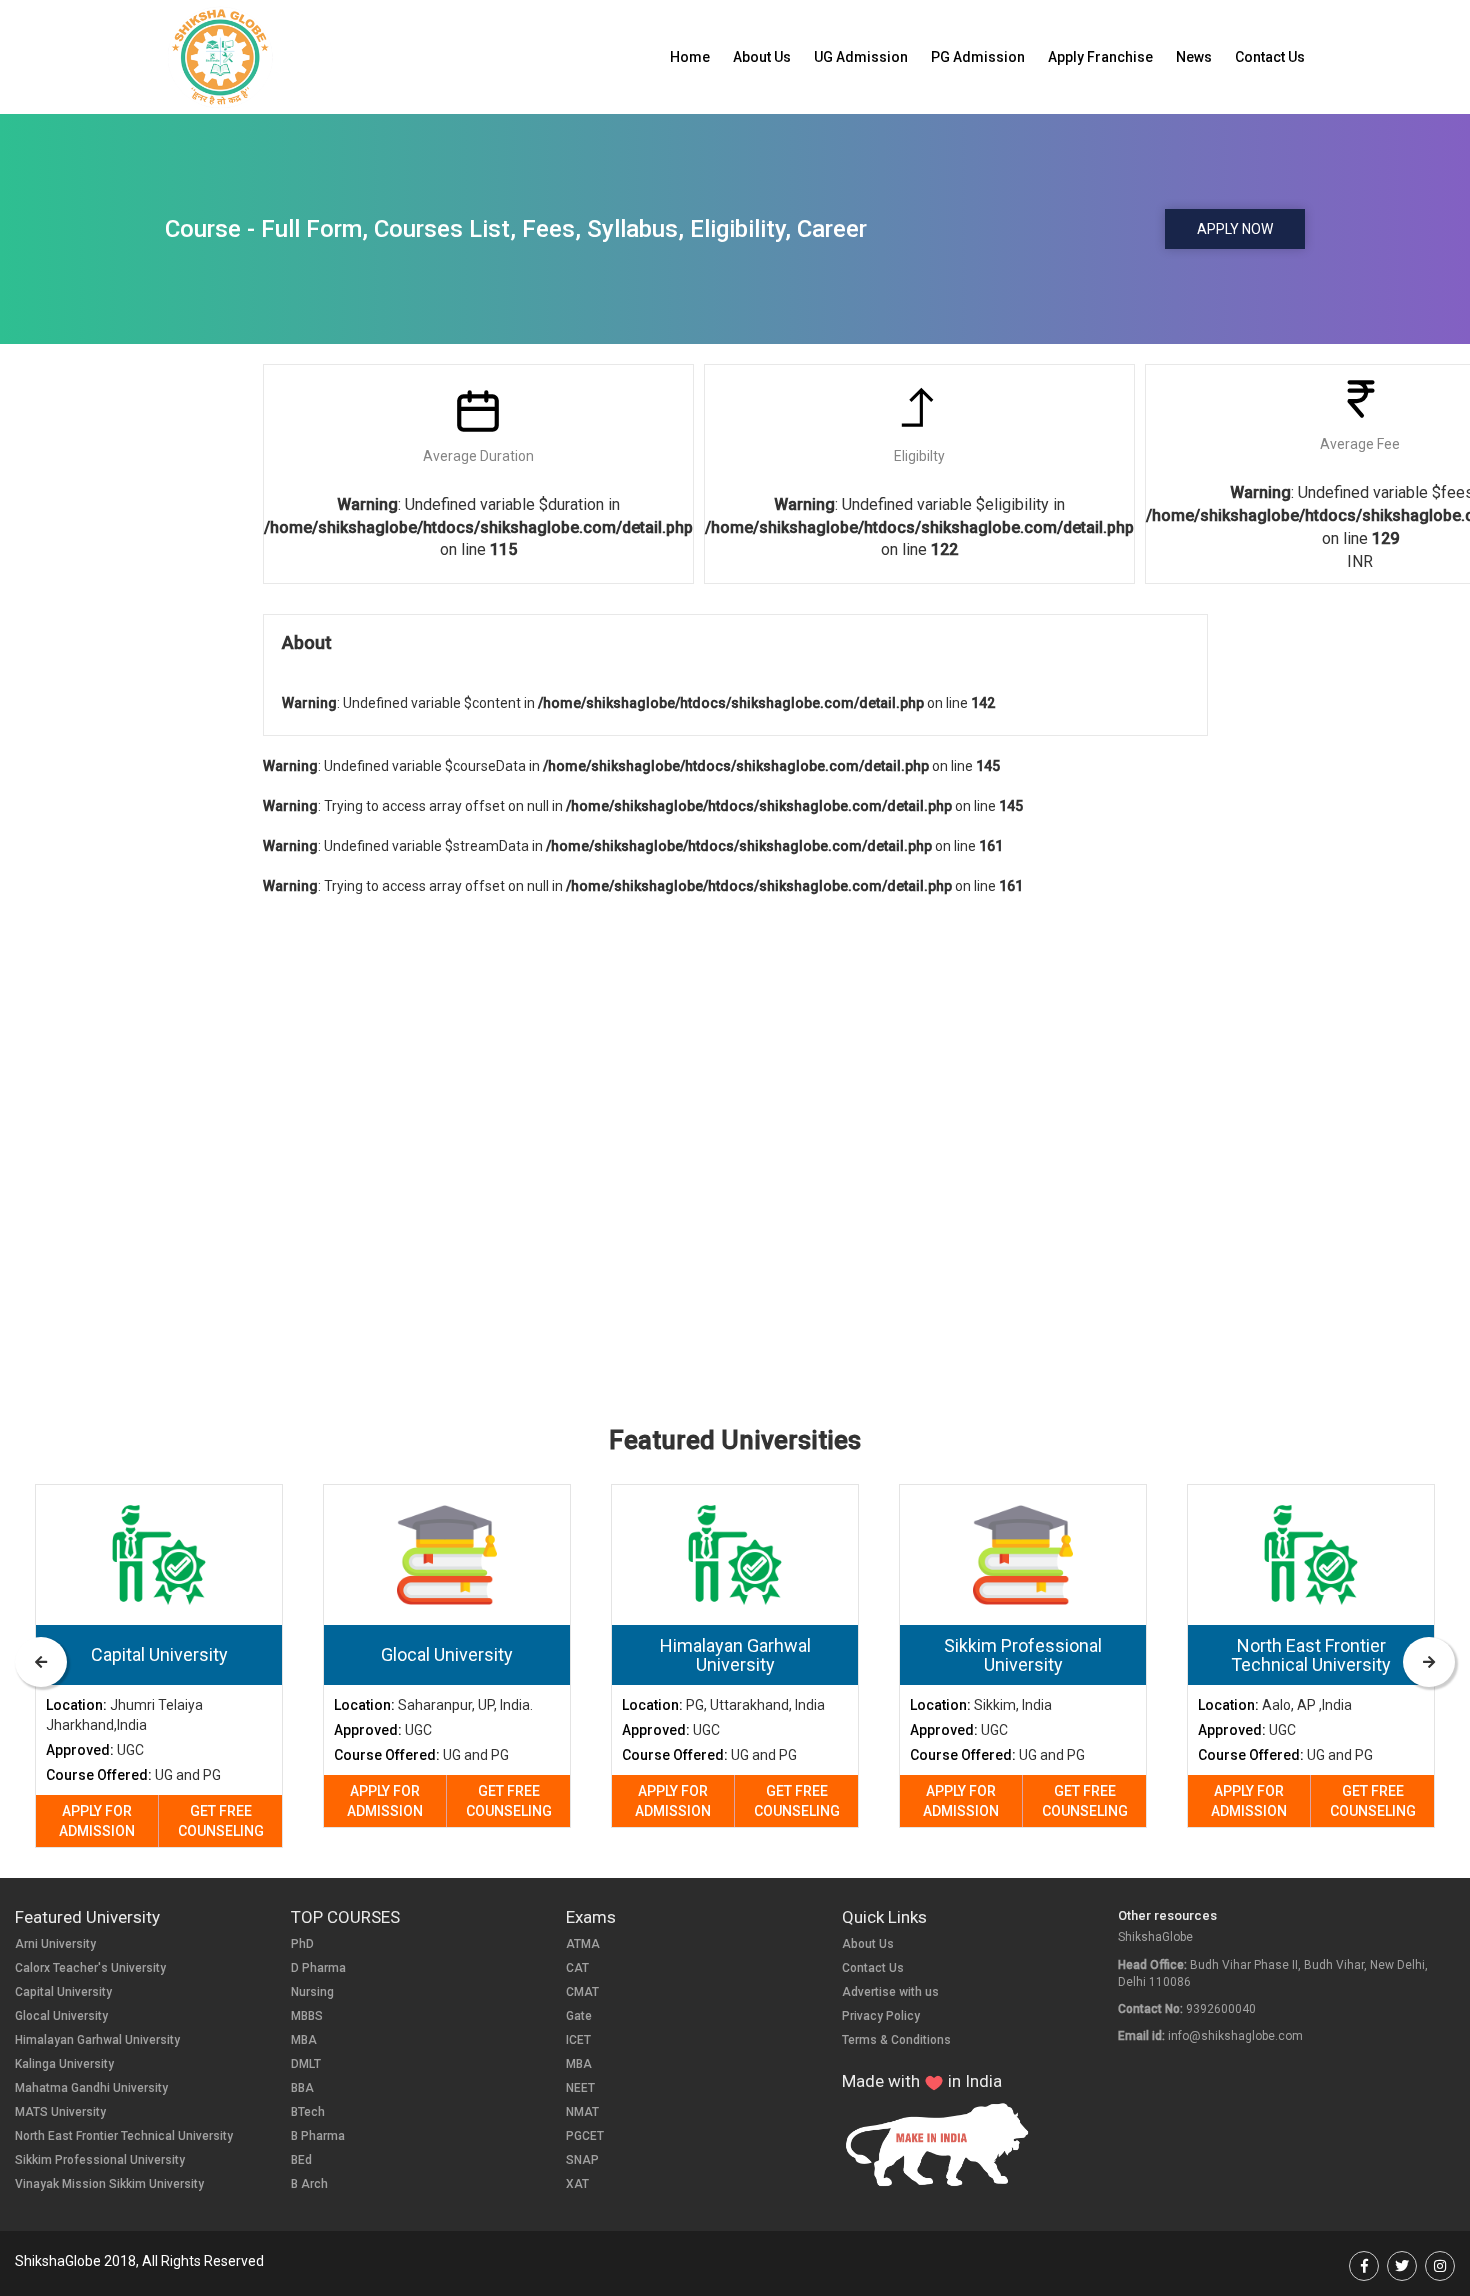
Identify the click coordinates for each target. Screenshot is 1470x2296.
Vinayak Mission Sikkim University (109, 2184)
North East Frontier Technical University (124, 2136)
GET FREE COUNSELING (221, 1821)
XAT (577, 2184)
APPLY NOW (1235, 229)
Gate (579, 2016)
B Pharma (318, 2136)
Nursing (312, 1992)
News (1194, 57)
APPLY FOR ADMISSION (97, 1821)
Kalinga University (64, 2064)
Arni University (55, 1944)
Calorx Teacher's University (90, 1968)
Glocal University (61, 2016)
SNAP (582, 2160)
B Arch (309, 2184)
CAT (577, 1968)
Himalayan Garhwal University (97, 2040)
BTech (308, 2112)
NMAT (582, 2112)
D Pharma (318, 1968)
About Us (762, 57)
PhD (302, 1944)
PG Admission (978, 57)
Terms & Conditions (896, 2040)
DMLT (306, 2064)
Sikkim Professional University (100, 2160)
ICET (578, 2040)
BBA (302, 2088)
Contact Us (1270, 57)
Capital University (63, 1992)
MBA (304, 2040)
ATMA (583, 1944)
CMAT (582, 1992)
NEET (580, 2088)
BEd (301, 2160)
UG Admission (861, 57)
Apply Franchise (1100, 57)
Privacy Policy (881, 2016)
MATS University (60, 2112)
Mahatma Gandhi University (91, 2088)
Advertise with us (890, 1992)
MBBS (307, 2016)
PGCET (585, 2136)
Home (690, 57)
